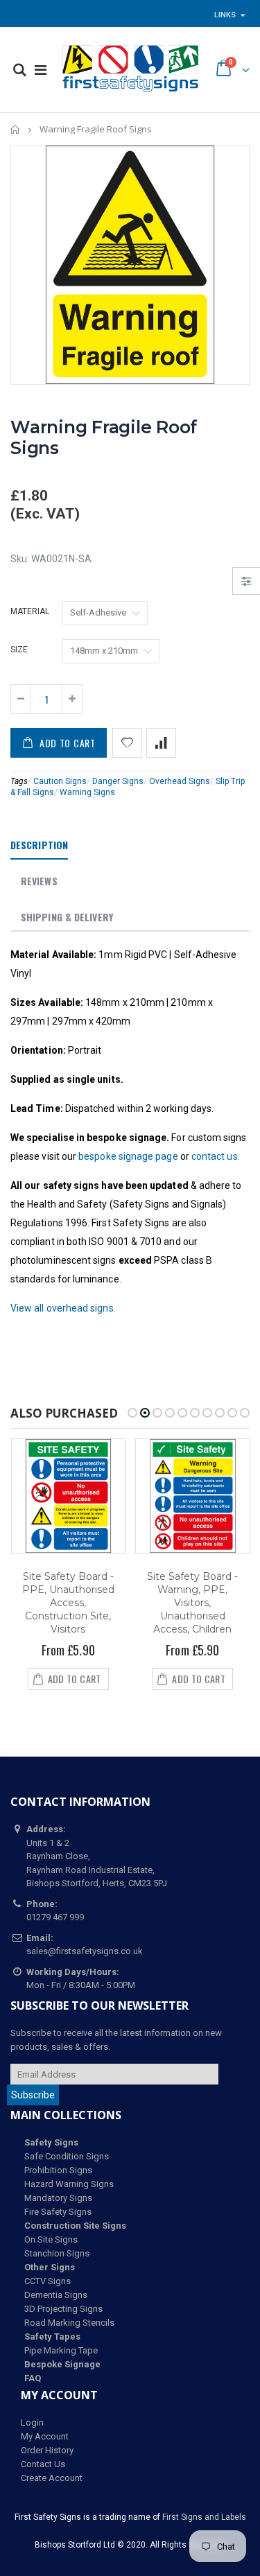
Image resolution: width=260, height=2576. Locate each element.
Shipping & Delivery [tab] (67, 917)
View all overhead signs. (63, 1308)
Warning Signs (87, 792)
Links (225, 15)
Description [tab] (39, 845)
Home (16, 129)
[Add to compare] (161, 743)
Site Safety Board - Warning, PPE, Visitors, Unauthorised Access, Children (192, 1603)
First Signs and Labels (204, 2517)
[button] (132, 1413)
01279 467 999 (55, 1917)
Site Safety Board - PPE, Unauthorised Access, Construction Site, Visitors (68, 1603)
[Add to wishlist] (127, 743)
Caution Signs (60, 781)
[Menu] (41, 70)
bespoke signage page (128, 1156)
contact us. (216, 1156)
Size (19, 650)
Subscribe (33, 2095)
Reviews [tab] (39, 881)
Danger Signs (118, 781)
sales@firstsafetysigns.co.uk (85, 1951)
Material (30, 611)
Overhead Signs (180, 781)
